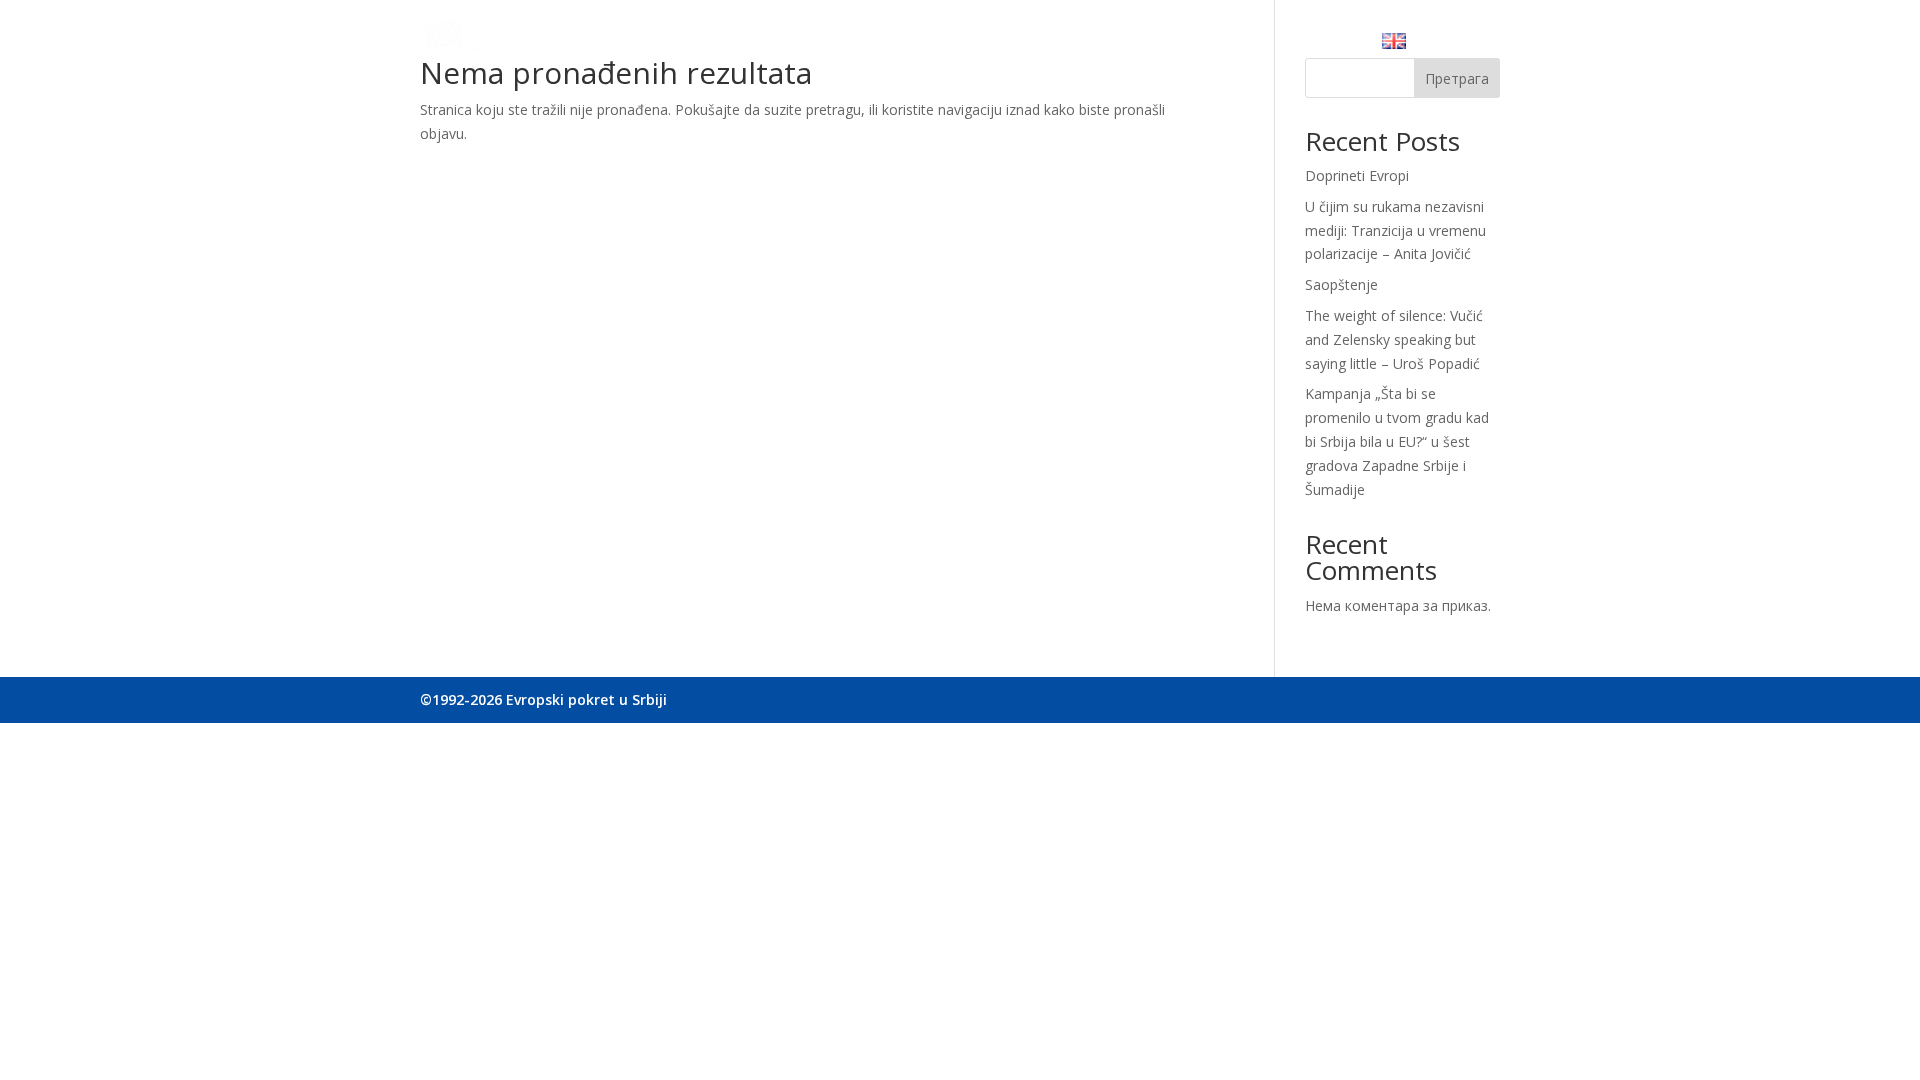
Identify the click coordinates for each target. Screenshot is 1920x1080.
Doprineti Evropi (1357, 175)
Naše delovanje (927, 45)
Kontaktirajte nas (1293, 45)
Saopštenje (1341, 284)
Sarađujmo (1044, 45)
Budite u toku (1157, 45)
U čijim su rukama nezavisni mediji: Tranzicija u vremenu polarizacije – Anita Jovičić (1395, 230)
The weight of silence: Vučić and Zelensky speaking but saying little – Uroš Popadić (1394, 339)
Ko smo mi (811, 45)
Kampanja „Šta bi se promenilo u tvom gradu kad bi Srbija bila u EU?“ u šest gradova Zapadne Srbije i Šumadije (1397, 441)
